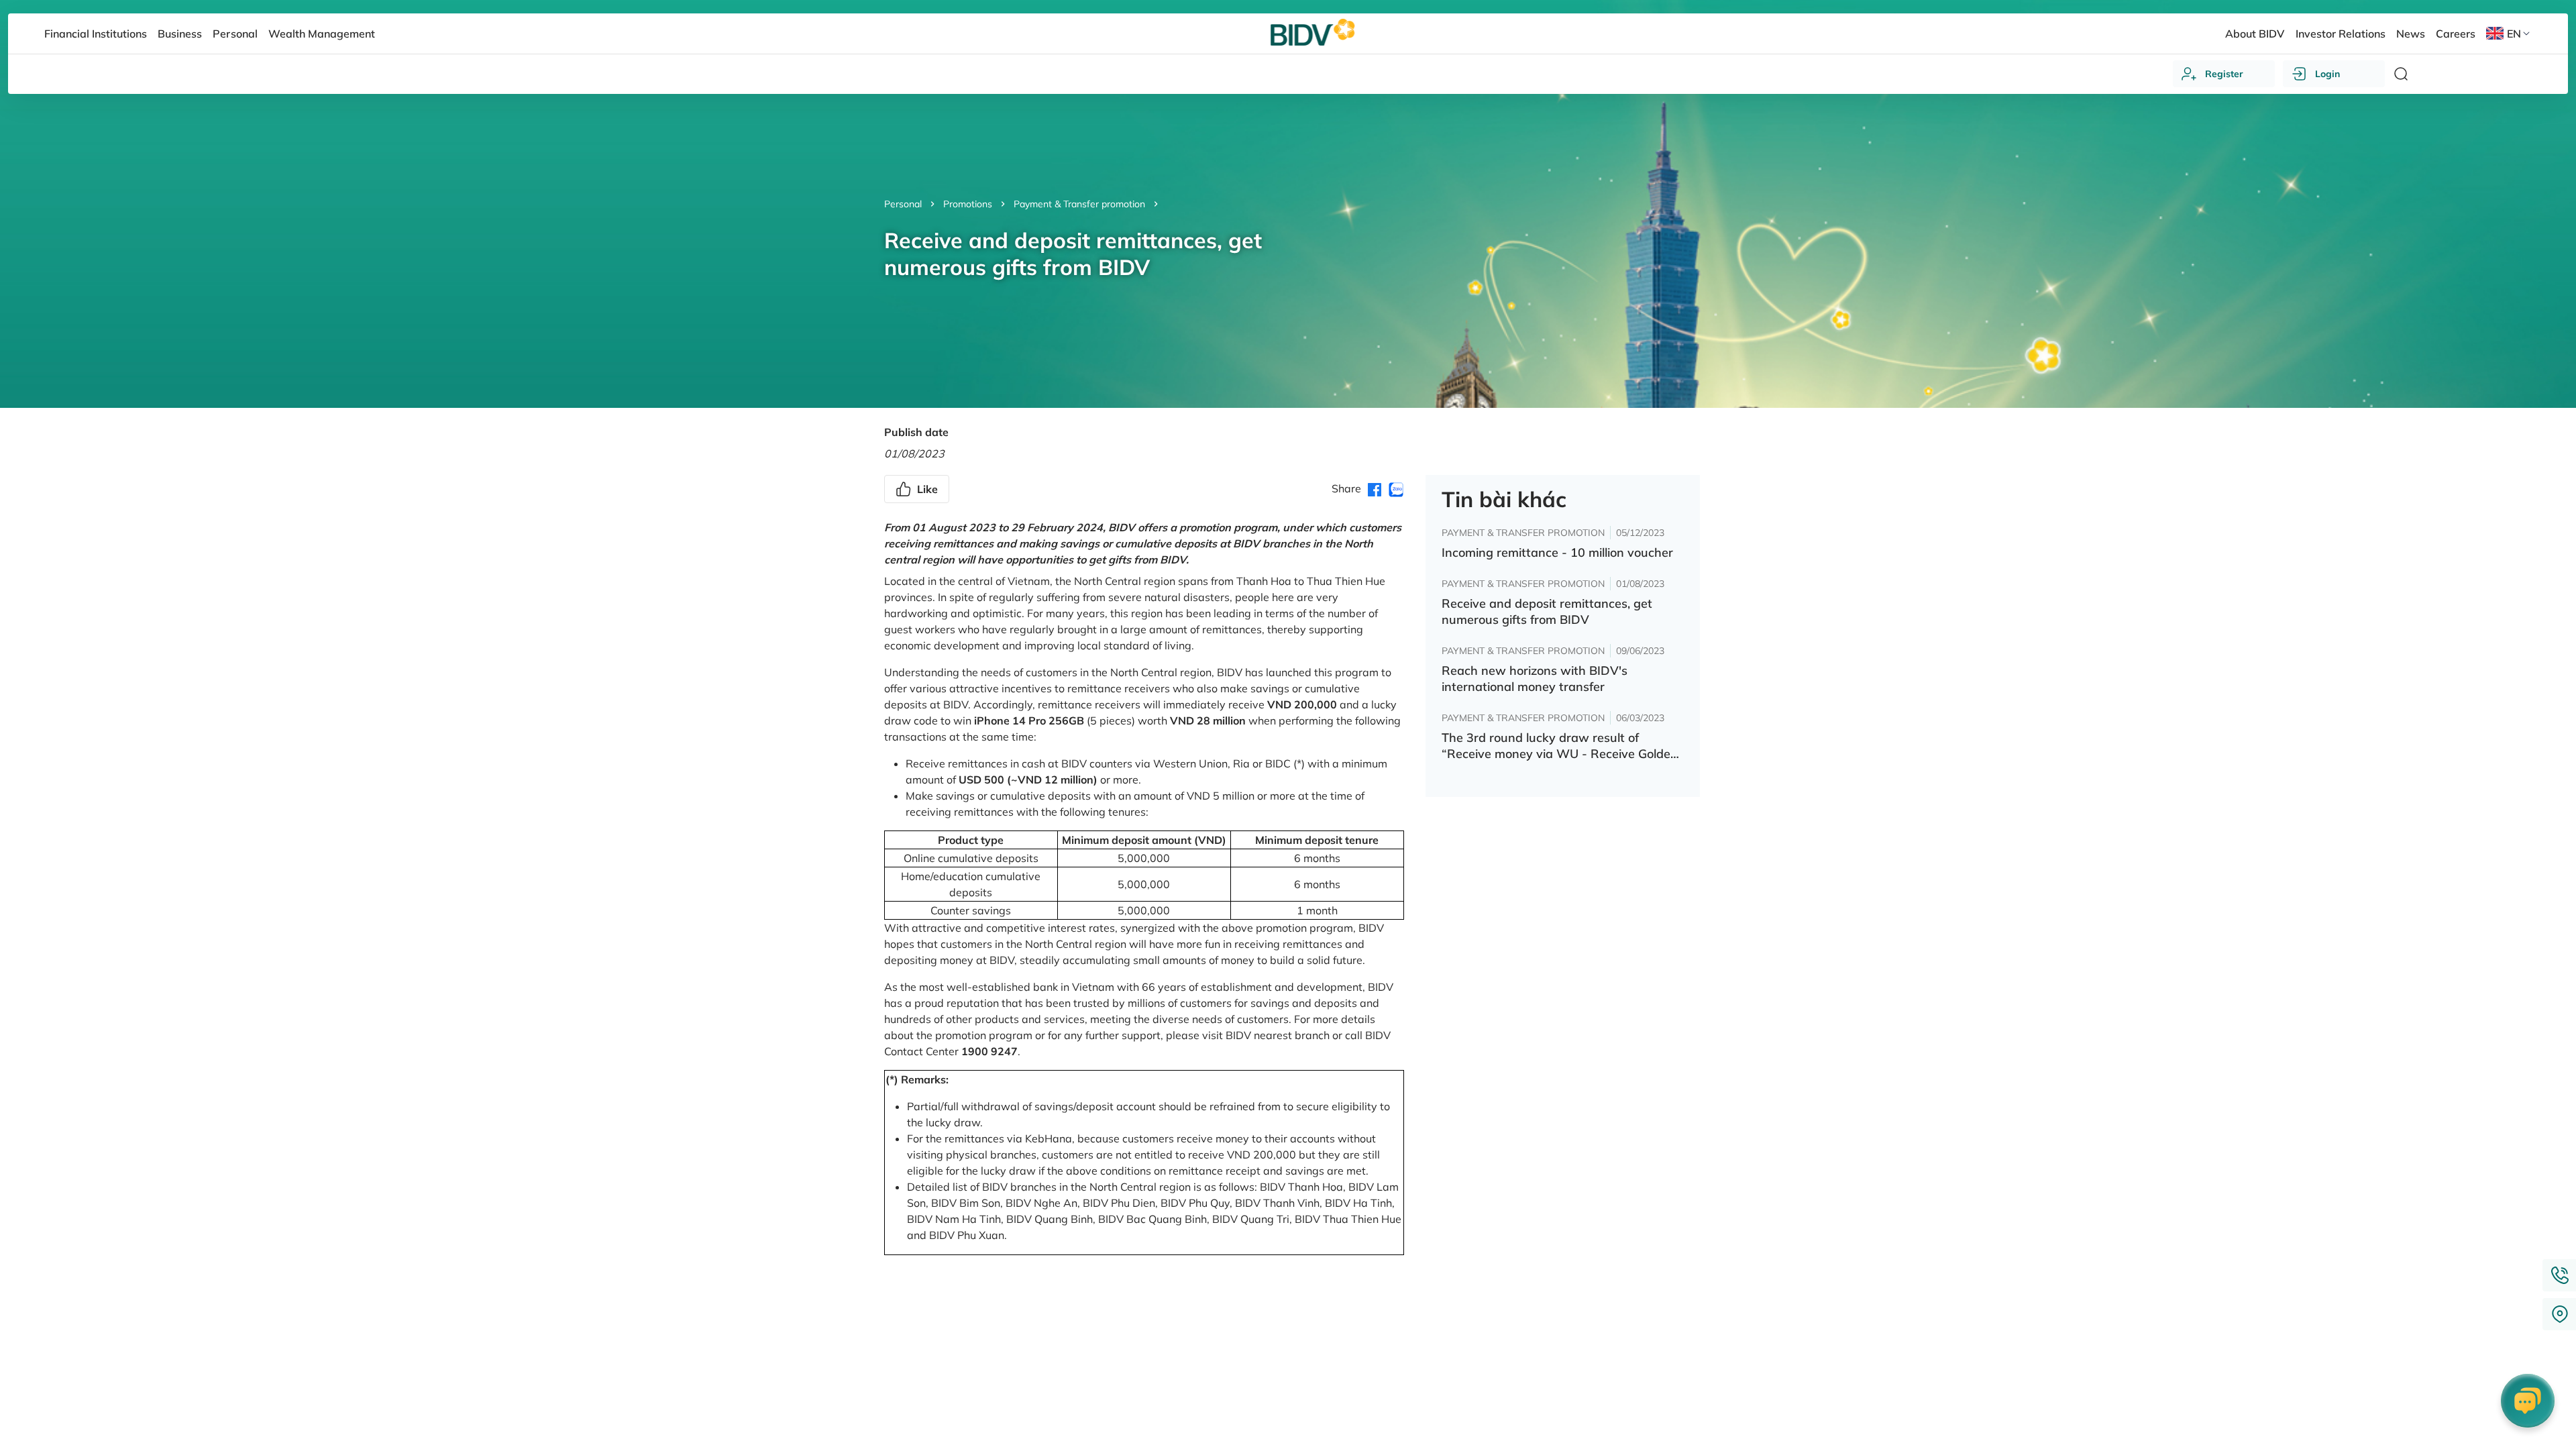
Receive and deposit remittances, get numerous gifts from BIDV (1547, 611)
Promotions (968, 204)
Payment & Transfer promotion (1079, 204)
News (2411, 34)
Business (180, 34)
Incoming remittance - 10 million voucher (1557, 552)
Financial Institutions (96, 34)
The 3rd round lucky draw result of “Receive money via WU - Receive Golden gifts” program (1560, 746)
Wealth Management (322, 34)
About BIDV (2255, 34)
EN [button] (2514, 34)
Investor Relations (2341, 34)
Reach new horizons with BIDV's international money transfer (1535, 679)
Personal (903, 204)
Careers (2456, 34)
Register (2224, 74)
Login (2327, 74)
